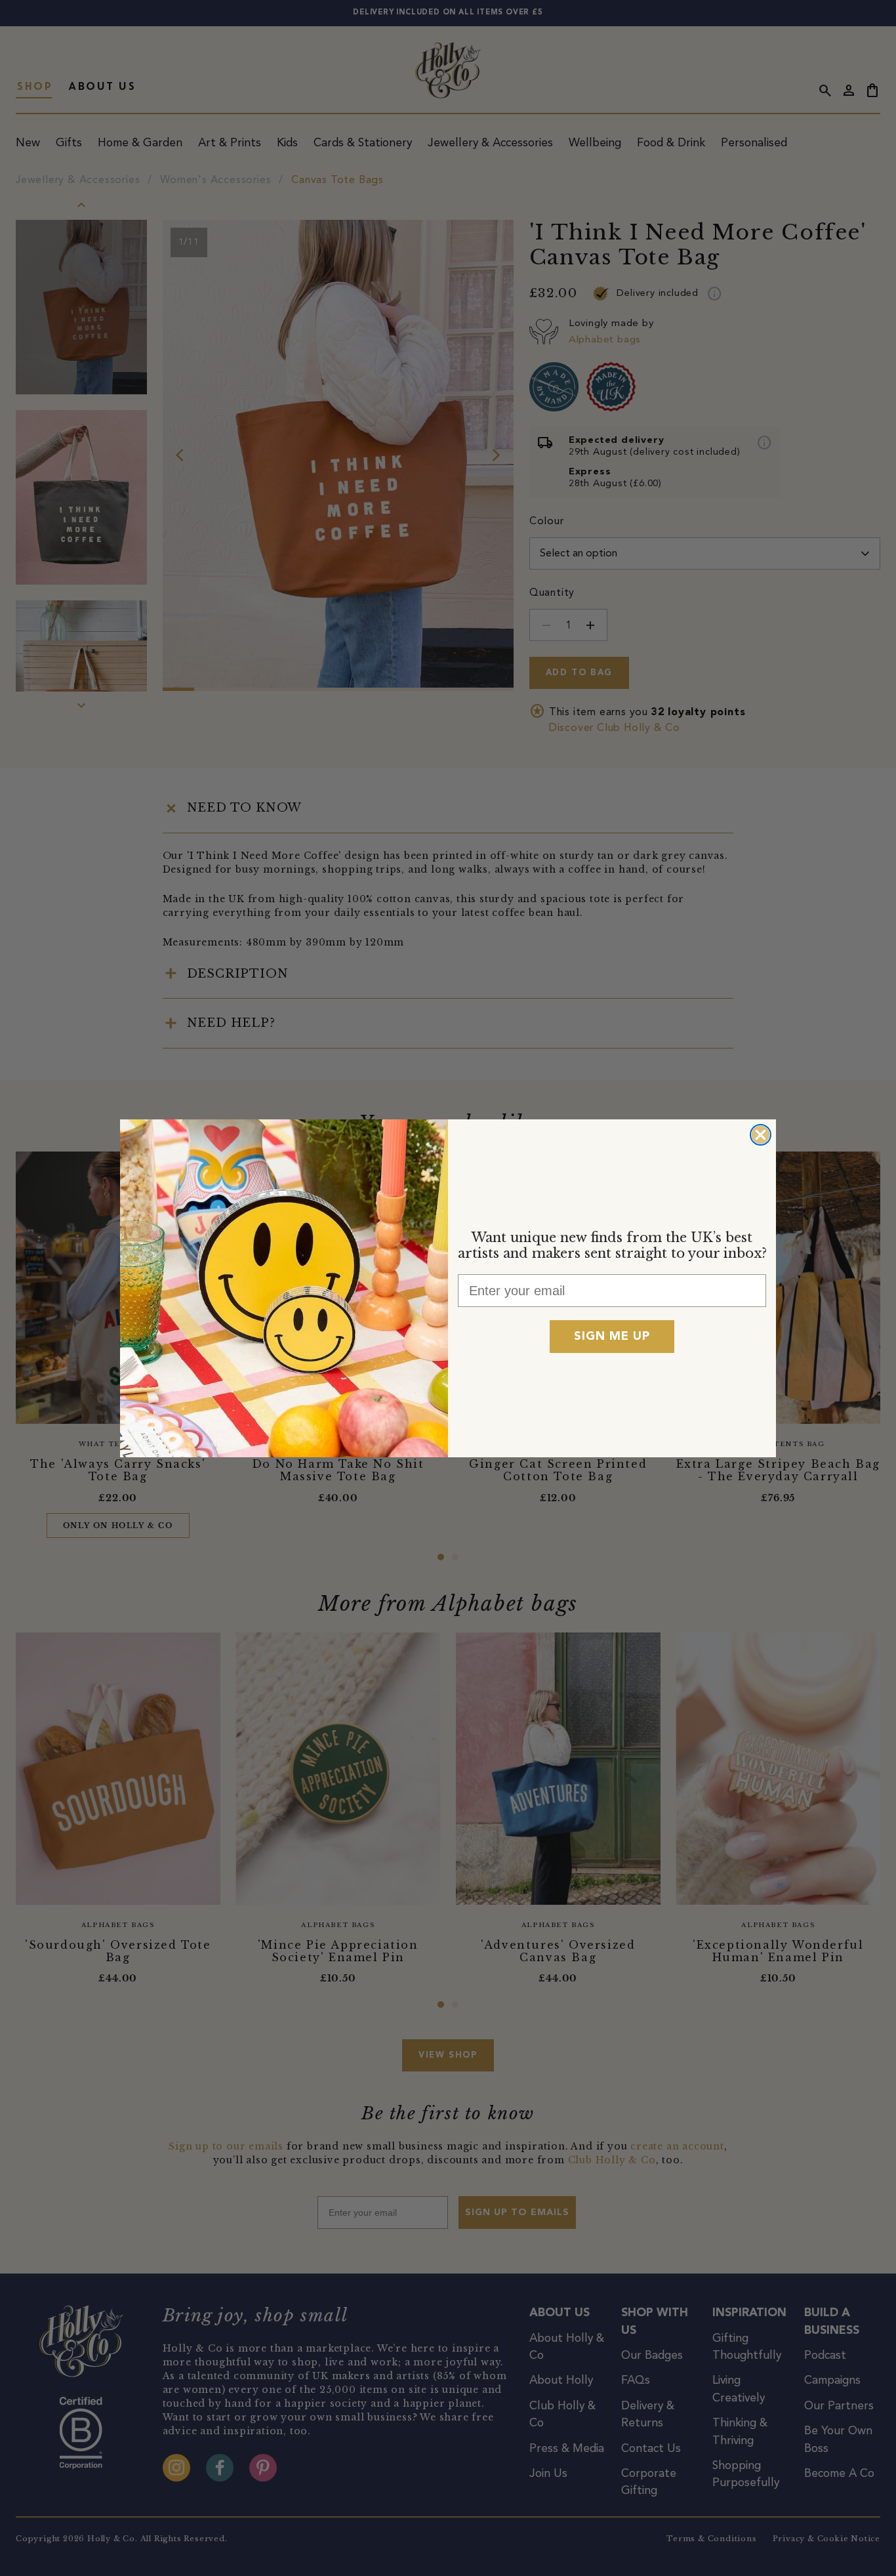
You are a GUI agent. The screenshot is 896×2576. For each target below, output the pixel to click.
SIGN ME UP (612, 1337)
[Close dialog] (761, 1135)
